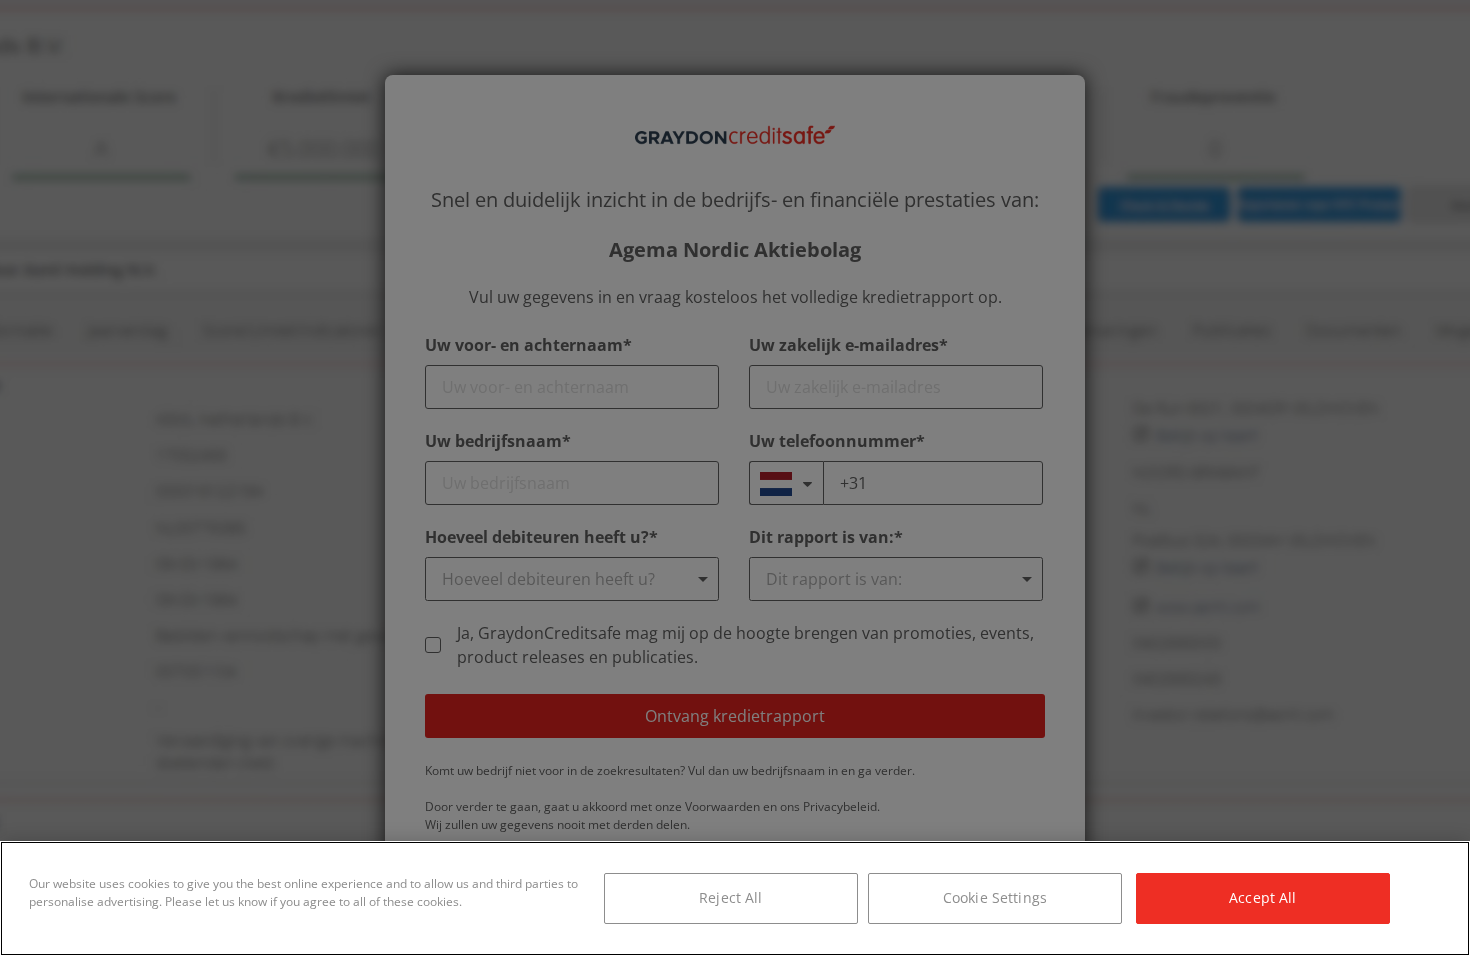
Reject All (730, 897)
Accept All (1262, 897)
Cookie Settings (995, 897)
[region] (735, 898)
